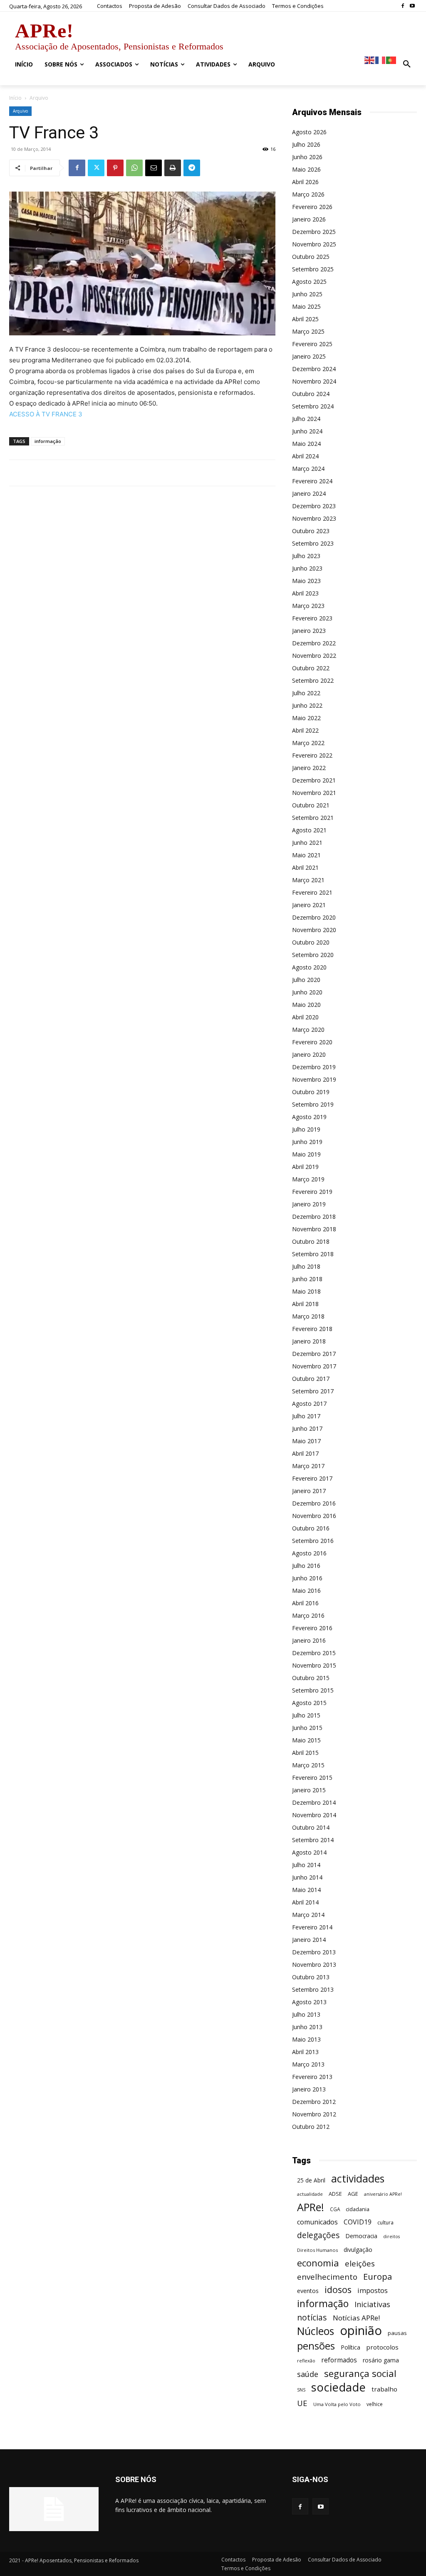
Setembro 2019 (313, 1104)
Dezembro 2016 (314, 1503)
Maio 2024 (306, 444)
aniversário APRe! (383, 2194)
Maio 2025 (306, 306)
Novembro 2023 (314, 518)
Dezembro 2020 (314, 917)
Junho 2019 (307, 1142)
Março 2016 (308, 1615)
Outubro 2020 (311, 942)
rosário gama (381, 2360)
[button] (407, 64)
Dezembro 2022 (314, 643)
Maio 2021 (306, 855)
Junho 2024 (307, 431)
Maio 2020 (306, 1005)
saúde (308, 2374)
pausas (397, 2333)
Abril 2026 (305, 182)
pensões (316, 2346)
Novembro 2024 (314, 381)
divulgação (358, 2250)
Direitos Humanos (317, 2250)
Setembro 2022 (313, 680)
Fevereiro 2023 (312, 618)
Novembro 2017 (314, 1366)
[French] (381, 60)
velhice (375, 2404)
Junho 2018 (307, 1279)
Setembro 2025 (313, 269)
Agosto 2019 (309, 1117)
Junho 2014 (307, 1877)
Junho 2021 (307, 843)
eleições (360, 2264)
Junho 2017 (307, 1428)
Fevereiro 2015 (312, 1778)
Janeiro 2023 (309, 631)
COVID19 (358, 2222)
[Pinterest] (115, 168)
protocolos (382, 2347)
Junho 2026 (307, 157)
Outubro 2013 (311, 1977)
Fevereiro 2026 (312, 207)
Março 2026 (308, 194)
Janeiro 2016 (309, 1640)
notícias (312, 2317)
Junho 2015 (307, 1728)
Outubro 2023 (311, 531)
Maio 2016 (306, 1591)
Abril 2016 (305, 1603)
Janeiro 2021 (309, 905)
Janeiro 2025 (309, 356)
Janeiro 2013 (309, 2089)
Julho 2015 (306, 1715)
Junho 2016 (307, 1578)
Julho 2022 (306, 693)
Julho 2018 (306, 1266)
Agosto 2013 (309, 2002)
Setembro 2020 (313, 955)
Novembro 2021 (314, 793)
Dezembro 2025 (314, 232)
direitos (391, 2236)
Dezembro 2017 (314, 1354)
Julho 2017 (306, 1416)
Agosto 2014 (309, 1852)
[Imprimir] (173, 168)
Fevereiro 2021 (312, 892)
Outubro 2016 (311, 1528)
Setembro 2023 (313, 543)
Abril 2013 (305, 2052)
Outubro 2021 (311, 805)
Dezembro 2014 (314, 1802)
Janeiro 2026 (309, 219)
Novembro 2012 (314, 2114)
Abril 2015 (305, 1753)
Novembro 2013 (314, 1965)
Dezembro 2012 (314, 2102)
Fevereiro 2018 (312, 1329)
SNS (301, 2390)
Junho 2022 (307, 705)
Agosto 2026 (309, 132)
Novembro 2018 (314, 1229)
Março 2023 (308, 606)
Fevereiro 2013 (312, 2077)
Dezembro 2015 (314, 1653)
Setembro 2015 (313, 1690)
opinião (361, 2331)
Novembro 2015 (314, 1665)
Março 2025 (308, 331)
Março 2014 (308, 1915)
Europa (378, 2277)
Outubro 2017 (311, 1379)
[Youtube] (412, 6)
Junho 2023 (307, 568)
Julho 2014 (306, 1865)
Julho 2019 (306, 1129)
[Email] (154, 168)
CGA (335, 2209)
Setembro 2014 (313, 1840)
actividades (358, 2179)
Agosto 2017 (309, 1404)
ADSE (335, 2194)
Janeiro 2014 (309, 1940)
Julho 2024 (306, 419)
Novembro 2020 (314, 930)
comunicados (317, 2222)
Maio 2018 (306, 1291)
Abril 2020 (305, 1017)
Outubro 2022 (311, 668)
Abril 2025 (305, 319)
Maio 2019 (306, 1154)
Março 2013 (308, 2064)
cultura (385, 2223)
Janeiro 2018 (309, 1341)
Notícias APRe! (356, 2318)
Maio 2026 (306, 169)
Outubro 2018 (311, 1241)
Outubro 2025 (311, 257)
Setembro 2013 (313, 1989)
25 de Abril (311, 2180)
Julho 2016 (306, 1566)
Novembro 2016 (314, 1516)
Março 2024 (308, 469)
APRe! (311, 2207)
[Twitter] (96, 168)
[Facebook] (402, 6)
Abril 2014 (305, 1902)
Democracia (361, 2236)
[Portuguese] (391, 60)
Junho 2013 (307, 2027)
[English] (370, 60)
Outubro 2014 (311, 1827)
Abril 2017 (305, 1453)
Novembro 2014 (314, 1815)
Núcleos (316, 2331)
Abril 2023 (305, 593)
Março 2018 (308, 1316)
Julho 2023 (306, 556)
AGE (353, 2194)
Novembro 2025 (314, 244)
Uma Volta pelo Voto (337, 2404)
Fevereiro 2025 (312, 344)
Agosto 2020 (309, 967)
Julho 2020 (306, 980)
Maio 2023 (306, 581)
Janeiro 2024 (309, 493)
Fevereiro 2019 (312, 1192)
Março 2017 (308, 1466)
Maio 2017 (306, 1441)
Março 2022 (308, 743)
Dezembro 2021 (314, 780)
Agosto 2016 (309, 1553)
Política (350, 2347)
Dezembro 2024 (314, 369)
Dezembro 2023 (314, 506)
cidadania (358, 2209)
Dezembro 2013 (314, 1952)
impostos (373, 2290)
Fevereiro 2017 (312, 1478)
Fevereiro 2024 (312, 481)
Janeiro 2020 (309, 1054)
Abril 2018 (305, 1304)
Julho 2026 (306, 144)
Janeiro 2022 (309, 768)
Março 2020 (308, 1030)
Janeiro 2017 (309, 1491)
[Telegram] (192, 168)
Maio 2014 (306, 1890)
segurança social (360, 2373)
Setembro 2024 (313, 406)
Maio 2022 (306, 718)
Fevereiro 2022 (312, 755)
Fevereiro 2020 (312, 1042)
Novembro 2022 (314, 656)
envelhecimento (327, 2277)
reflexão (306, 2361)
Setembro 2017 (313, 1391)
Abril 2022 (305, 730)
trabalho (384, 2389)
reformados (339, 2360)
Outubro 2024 (311, 394)
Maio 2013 (306, 2039)
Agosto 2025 (309, 282)
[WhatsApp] (134, 168)
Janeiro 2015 (309, 1790)
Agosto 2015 (309, 1703)
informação (48, 441)
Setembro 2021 (313, 818)
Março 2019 (308, 1179)
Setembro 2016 (313, 1541)
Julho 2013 (306, 2014)
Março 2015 (308, 1765)
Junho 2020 (307, 992)
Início (15, 98)
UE (302, 2403)
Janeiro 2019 (309, 1204)
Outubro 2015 (311, 1678)
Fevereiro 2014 (312, 1927)
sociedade (338, 2387)
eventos (308, 2291)
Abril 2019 (305, 1167)
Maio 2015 (306, 1740)
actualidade (310, 2194)
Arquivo (20, 111)
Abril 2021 (305, 867)
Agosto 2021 (309, 830)
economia (318, 2263)
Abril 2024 (305, 456)
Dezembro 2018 (314, 1217)
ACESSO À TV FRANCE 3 (46, 414)
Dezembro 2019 (314, 1067)
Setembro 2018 (313, 1254)
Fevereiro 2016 (312, 1628)
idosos (338, 2289)
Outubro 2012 (311, 2127)
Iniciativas (372, 2304)
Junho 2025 (307, 294)
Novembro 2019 (314, 1079)
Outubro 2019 (311, 1092)
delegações (318, 2235)
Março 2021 (308, 880)
